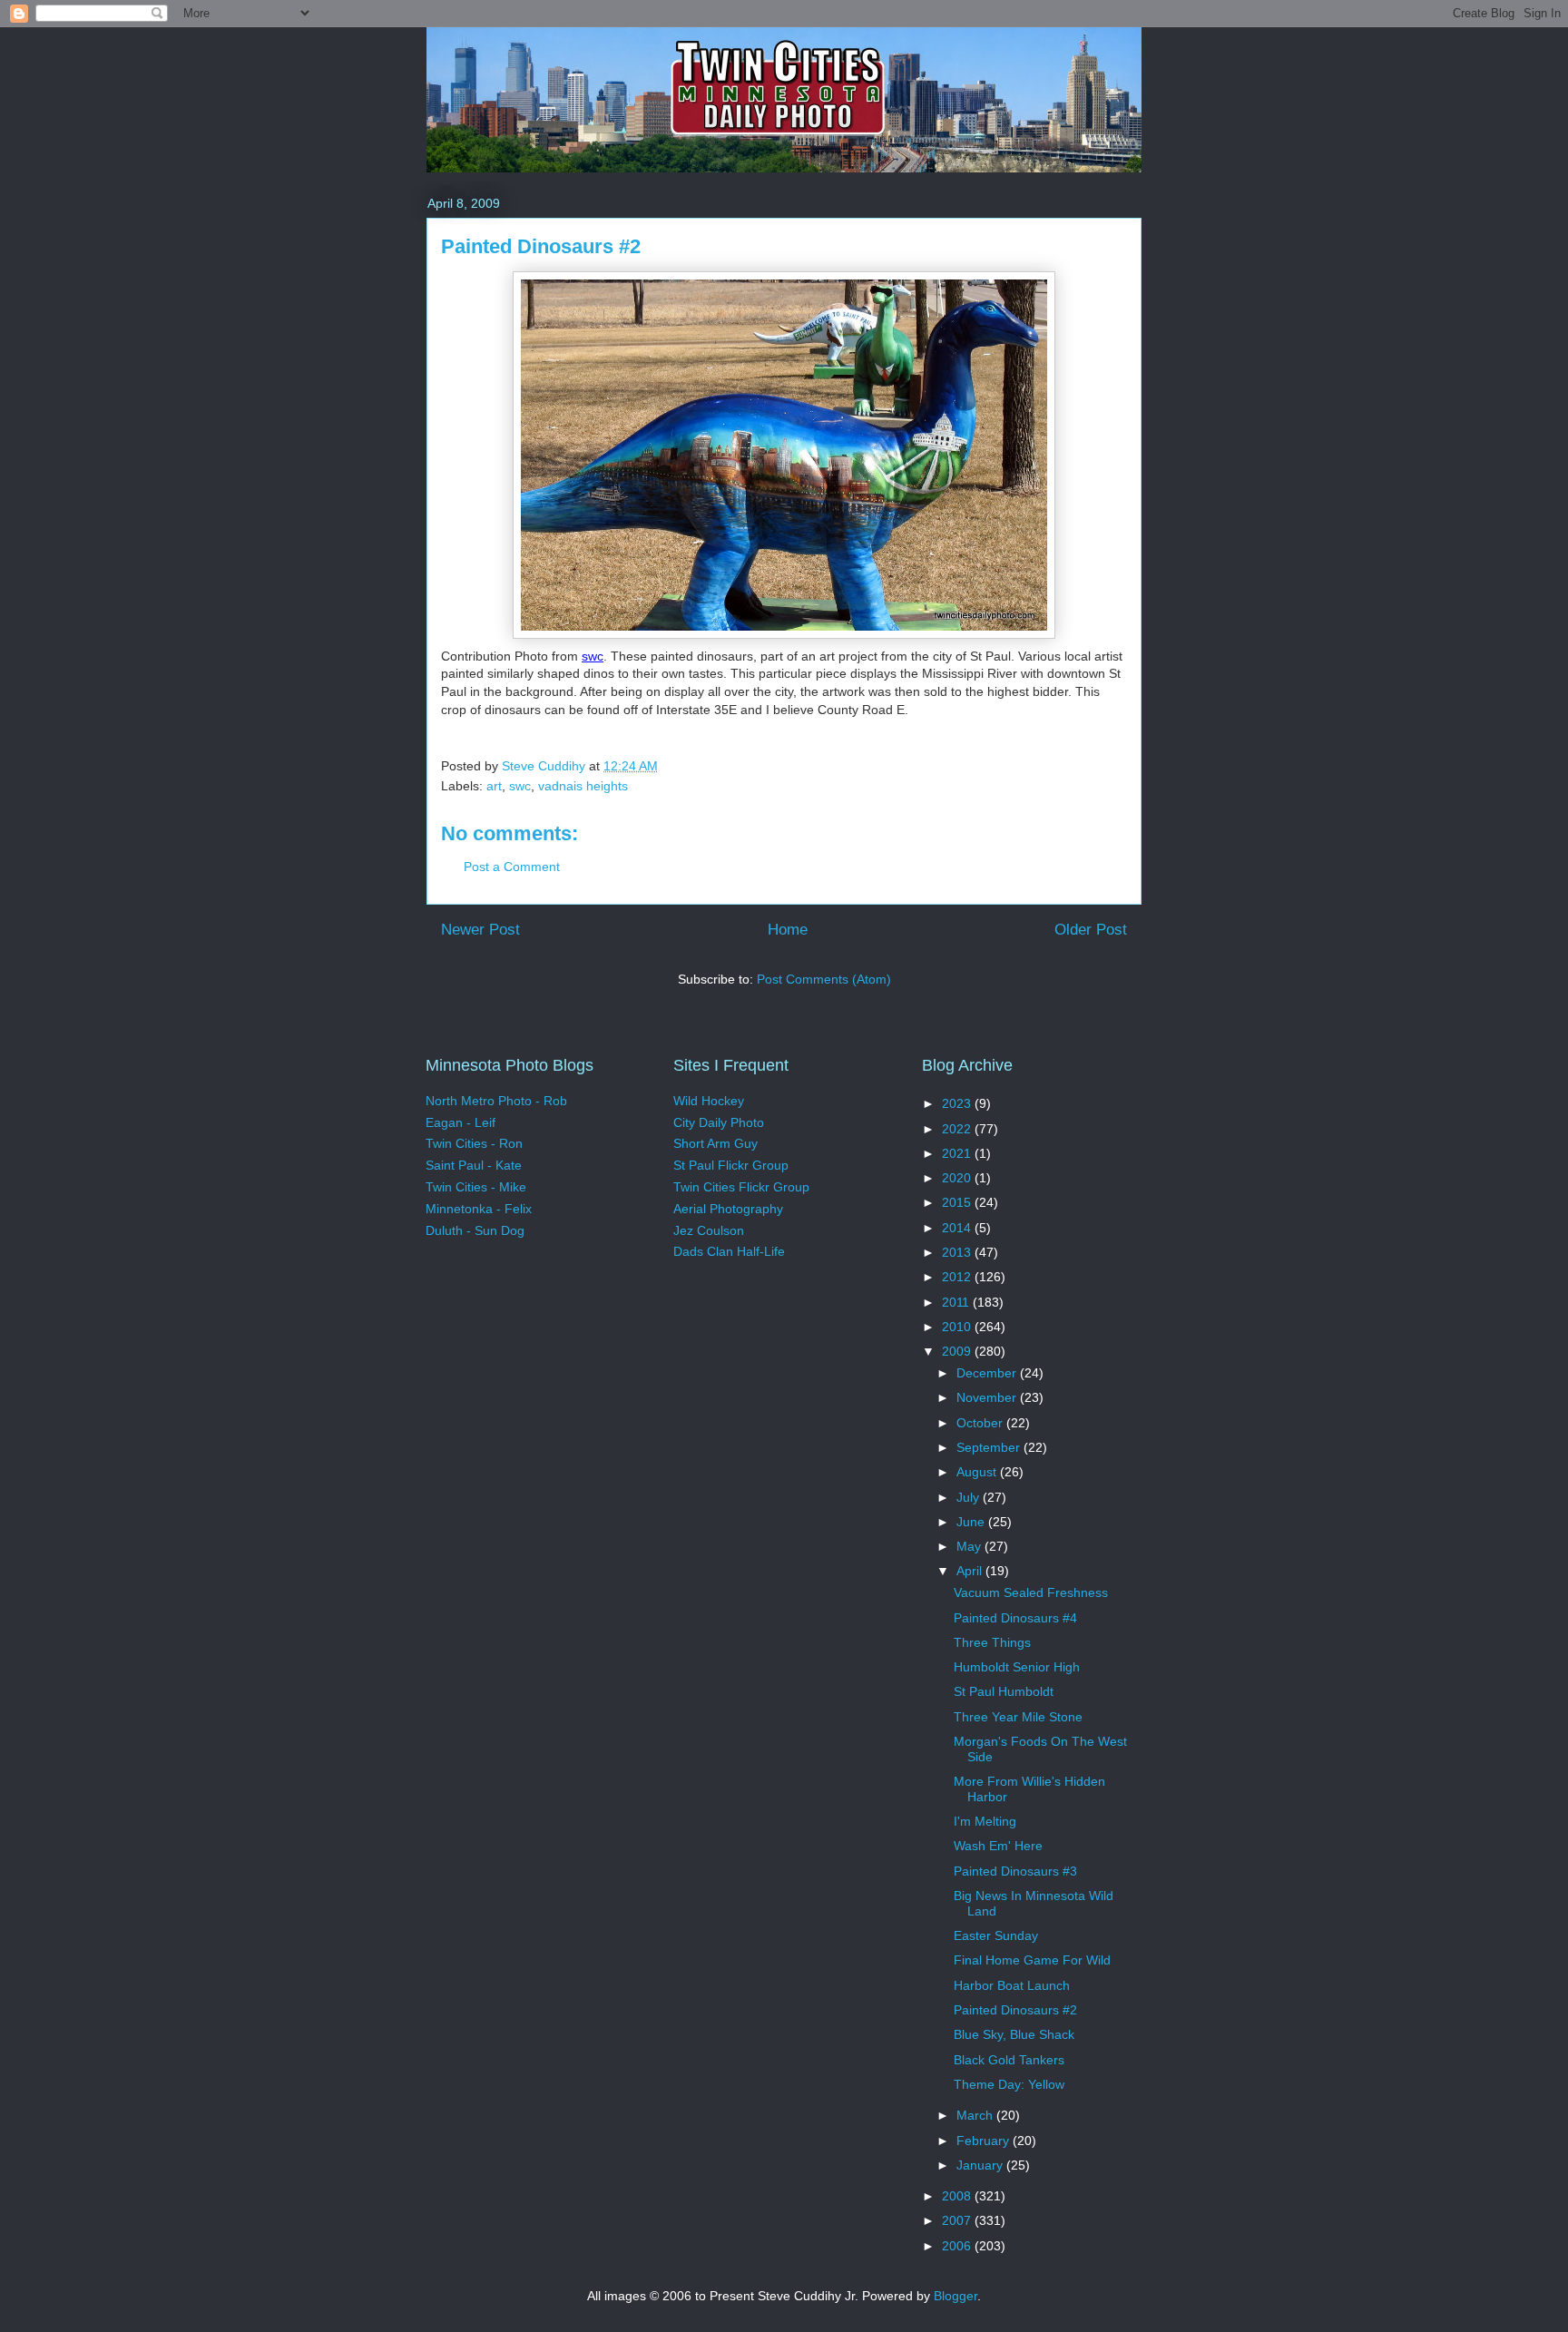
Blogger (955, 2296)
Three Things (992, 1642)
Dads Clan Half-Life (729, 1251)
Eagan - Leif (461, 1122)
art (494, 786)
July (970, 1497)
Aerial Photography (728, 1209)
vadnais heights (583, 786)
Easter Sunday (996, 1935)
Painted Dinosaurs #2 (1015, 2010)
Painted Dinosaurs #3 (1015, 1871)
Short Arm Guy (715, 1143)
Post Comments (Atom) (824, 979)
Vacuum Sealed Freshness (1031, 1592)
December (988, 1373)
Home (788, 930)
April (971, 1571)
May (970, 1546)
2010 (958, 1327)
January (981, 2165)
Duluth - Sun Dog (475, 1230)
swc (593, 656)
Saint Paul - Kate (474, 1165)
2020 (958, 1178)
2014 (958, 1228)
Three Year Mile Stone (1018, 1717)
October (981, 1423)
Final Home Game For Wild (1032, 1960)
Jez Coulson (709, 1230)
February (985, 2141)
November (988, 1397)
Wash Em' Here (998, 1846)
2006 (958, 2246)
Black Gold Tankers (1009, 2060)
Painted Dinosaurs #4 (1015, 1618)
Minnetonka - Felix (479, 1209)
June (972, 1522)
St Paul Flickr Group (731, 1165)
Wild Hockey (709, 1101)
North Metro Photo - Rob (496, 1101)
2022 (958, 1129)
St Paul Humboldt (1004, 1691)
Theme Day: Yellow (1009, 2084)
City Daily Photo (719, 1122)
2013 (958, 1252)
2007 (958, 2220)
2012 (958, 1277)
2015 (958, 1202)
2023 (958, 1103)
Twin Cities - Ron (474, 1143)
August (978, 1472)
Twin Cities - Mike (476, 1187)
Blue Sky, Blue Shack (1014, 2034)
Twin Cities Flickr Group (741, 1187)
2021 (958, 1153)
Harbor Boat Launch (1012, 1985)
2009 (958, 1351)
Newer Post (480, 930)
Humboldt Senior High (1017, 1667)
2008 (958, 2196)
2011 (957, 1302)
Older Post (1091, 930)
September (990, 1447)
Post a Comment (512, 867)
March (976, 2115)
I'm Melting (985, 1821)
